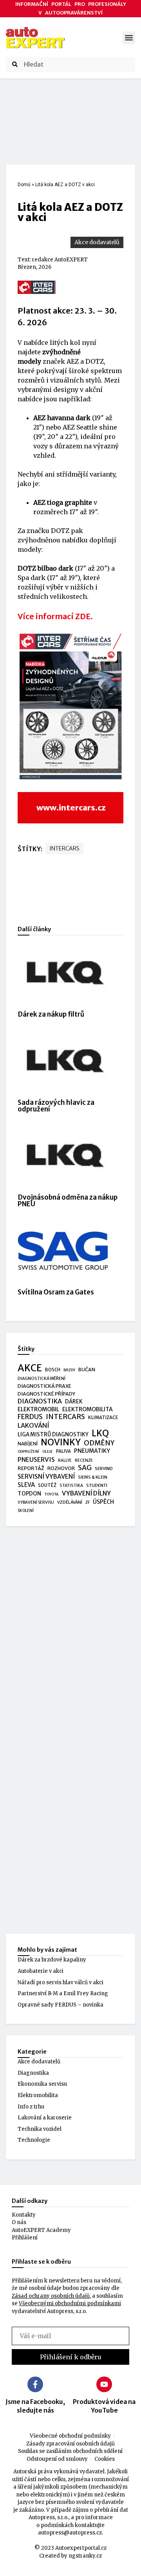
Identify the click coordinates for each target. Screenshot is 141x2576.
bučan (87, 1370)
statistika (71, 1486)
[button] (129, 38)
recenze (84, 1460)
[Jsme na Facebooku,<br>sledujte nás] (35, 2384)
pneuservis (36, 1460)
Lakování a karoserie (45, 2118)
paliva (63, 1451)
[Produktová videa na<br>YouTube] (104, 2384)
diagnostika (40, 1401)
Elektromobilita (38, 2095)
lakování (33, 1426)
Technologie (34, 2140)
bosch (53, 1370)
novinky (61, 1443)
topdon (29, 1494)
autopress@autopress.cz (70, 2533)
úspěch (103, 1502)
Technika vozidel (40, 2129)
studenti (97, 1485)
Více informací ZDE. (55, 616)
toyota (52, 1494)
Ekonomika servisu (42, 2084)
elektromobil (38, 1409)
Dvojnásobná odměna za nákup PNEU (68, 1201)
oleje (48, 1452)
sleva (26, 1485)
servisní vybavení (46, 1477)
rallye (65, 1460)
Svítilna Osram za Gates (56, 1292)
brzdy (69, 1370)
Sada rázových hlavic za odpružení (56, 1106)
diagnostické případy (46, 1394)
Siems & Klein (93, 1477)
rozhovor (61, 1468)
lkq (100, 1434)
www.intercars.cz (71, 808)
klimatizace (103, 1418)
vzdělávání (70, 1502)
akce (30, 1368)
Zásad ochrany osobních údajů (51, 2296)
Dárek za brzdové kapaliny (52, 1960)
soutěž (47, 1485)
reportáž (31, 1468)
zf (88, 1502)
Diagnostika (33, 2073)
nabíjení (28, 1444)
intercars (64, 848)
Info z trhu (31, 2107)
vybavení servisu (36, 1502)
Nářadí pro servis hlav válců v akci (61, 1982)
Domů (24, 185)
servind (104, 1468)
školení (26, 1511)
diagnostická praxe (44, 1386)
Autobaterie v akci (41, 1971)
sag (85, 1468)
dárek (74, 1402)
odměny (99, 1443)
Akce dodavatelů (97, 242)
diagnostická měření (42, 1379)
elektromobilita (88, 1409)
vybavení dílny (86, 1493)
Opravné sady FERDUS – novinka (61, 2005)
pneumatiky (92, 1451)
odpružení (28, 1452)
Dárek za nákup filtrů (51, 1014)
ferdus (30, 1417)
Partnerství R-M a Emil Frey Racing (63, 1993)
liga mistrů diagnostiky (53, 1435)
